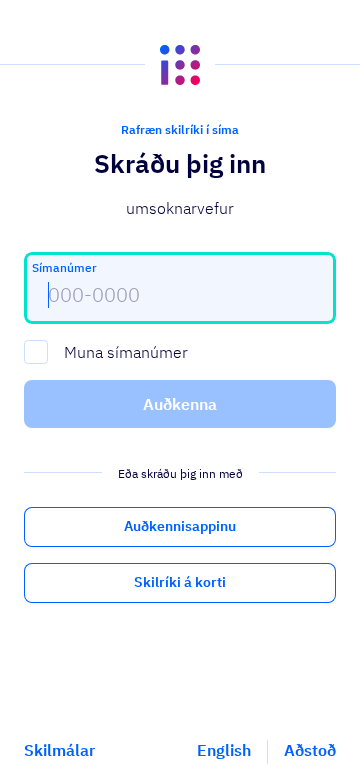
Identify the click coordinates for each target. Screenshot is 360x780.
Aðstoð (310, 750)
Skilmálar (59, 750)
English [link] (224, 750)
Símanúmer (64, 267)
